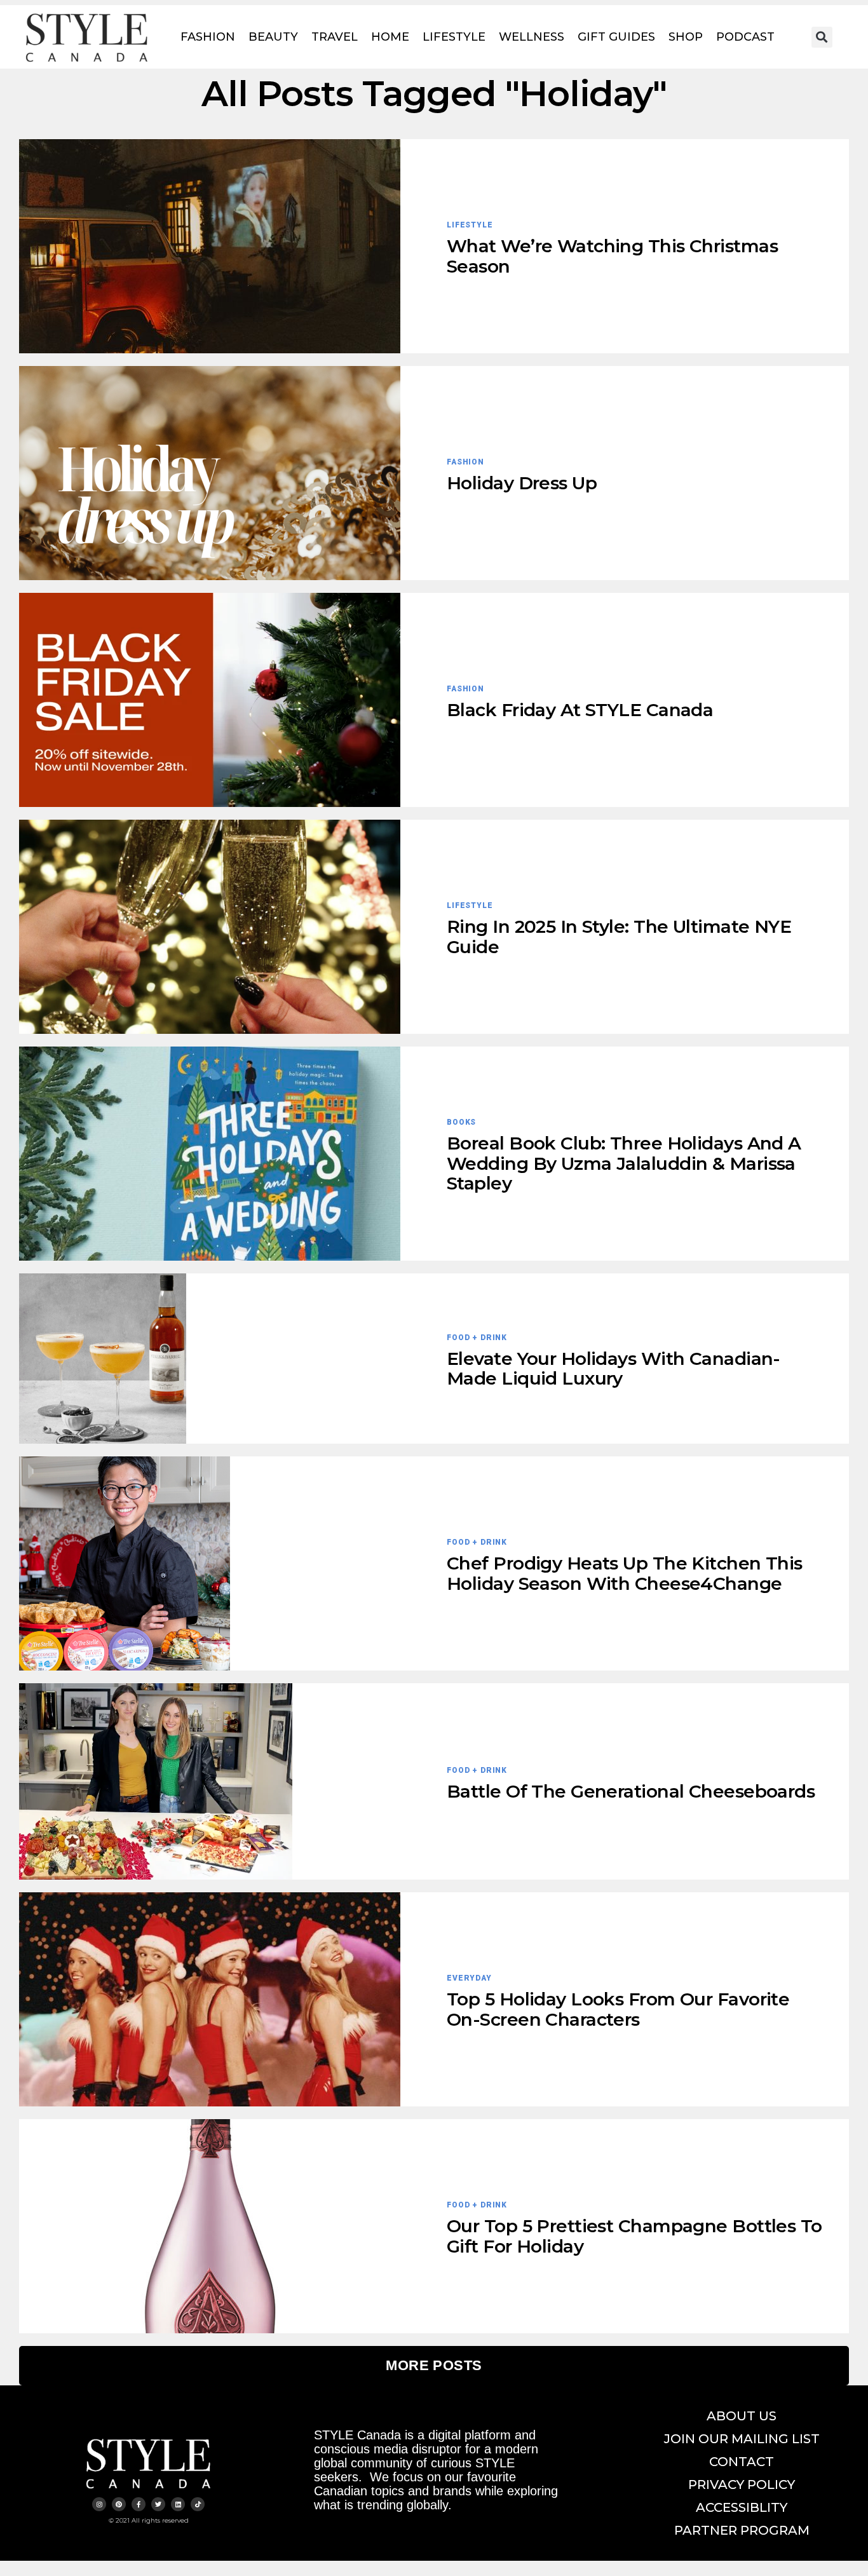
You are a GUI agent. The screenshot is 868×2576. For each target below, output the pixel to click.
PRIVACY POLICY (742, 2484)
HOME (390, 37)
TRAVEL (335, 37)
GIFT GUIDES (616, 37)
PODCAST (745, 37)
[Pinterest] (119, 2504)
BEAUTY (273, 37)
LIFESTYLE (454, 37)
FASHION (208, 37)
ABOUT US (742, 2416)
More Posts (434, 2365)
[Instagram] (99, 2504)
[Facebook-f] (139, 2504)
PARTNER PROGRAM (742, 2530)
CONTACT (742, 2462)
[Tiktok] (198, 2504)
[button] (822, 37)
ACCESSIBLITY (742, 2507)
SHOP (686, 37)
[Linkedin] (178, 2504)
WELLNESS (532, 37)
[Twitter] (158, 2504)
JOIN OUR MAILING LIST (742, 2439)
